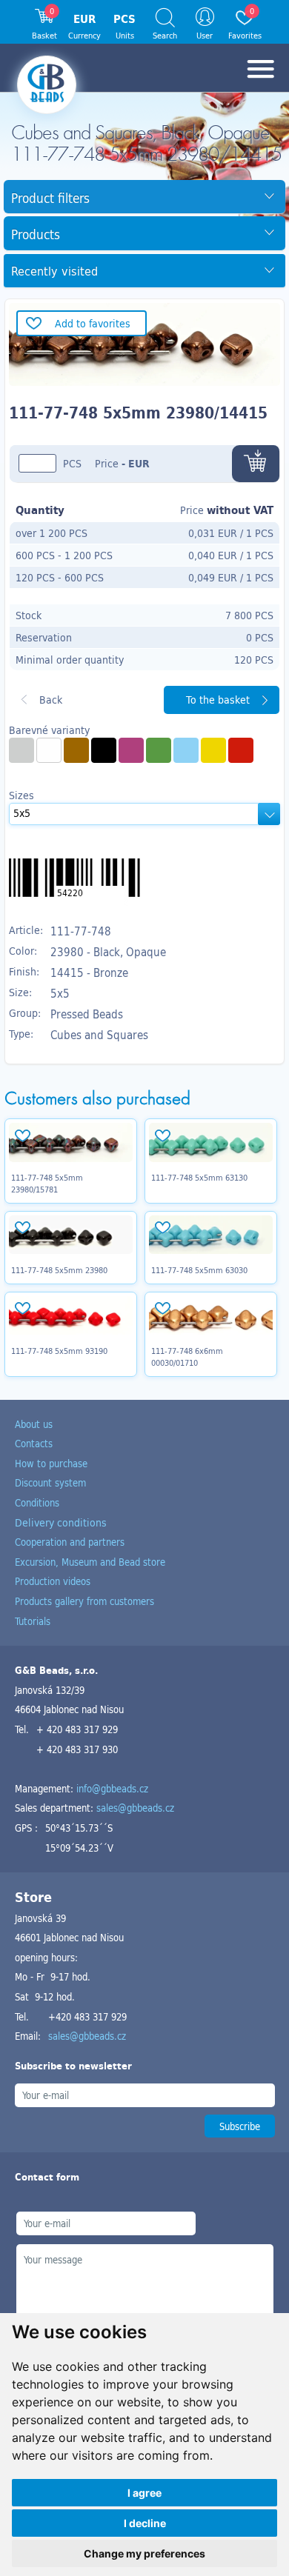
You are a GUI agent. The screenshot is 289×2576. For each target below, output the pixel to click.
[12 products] (49, 750)
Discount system (50, 1482)
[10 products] (104, 750)
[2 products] (76, 750)
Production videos (53, 1581)
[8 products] (21, 750)
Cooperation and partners (70, 1542)
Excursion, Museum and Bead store (90, 1562)
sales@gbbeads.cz (135, 1808)
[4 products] (241, 750)
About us (34, 1424)
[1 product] (159, 750)
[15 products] (186, 750)
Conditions (37, 1502)
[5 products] (131, 750)
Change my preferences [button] (144, 2553)
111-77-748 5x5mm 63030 (199, 1270)
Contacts (34, 1443)
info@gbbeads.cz (112, 1788)
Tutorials (33, 1621)
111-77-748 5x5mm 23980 (59, 1270)
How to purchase (51, 1463)
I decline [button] (145, 2523)
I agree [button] (144, 2493)
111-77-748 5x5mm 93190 (59, 1351)
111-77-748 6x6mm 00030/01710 (187, 1357)
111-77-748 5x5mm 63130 (199, 1178)
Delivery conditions (61, 1522)
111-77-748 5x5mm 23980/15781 (47, 1184)
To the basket (218, 700)
